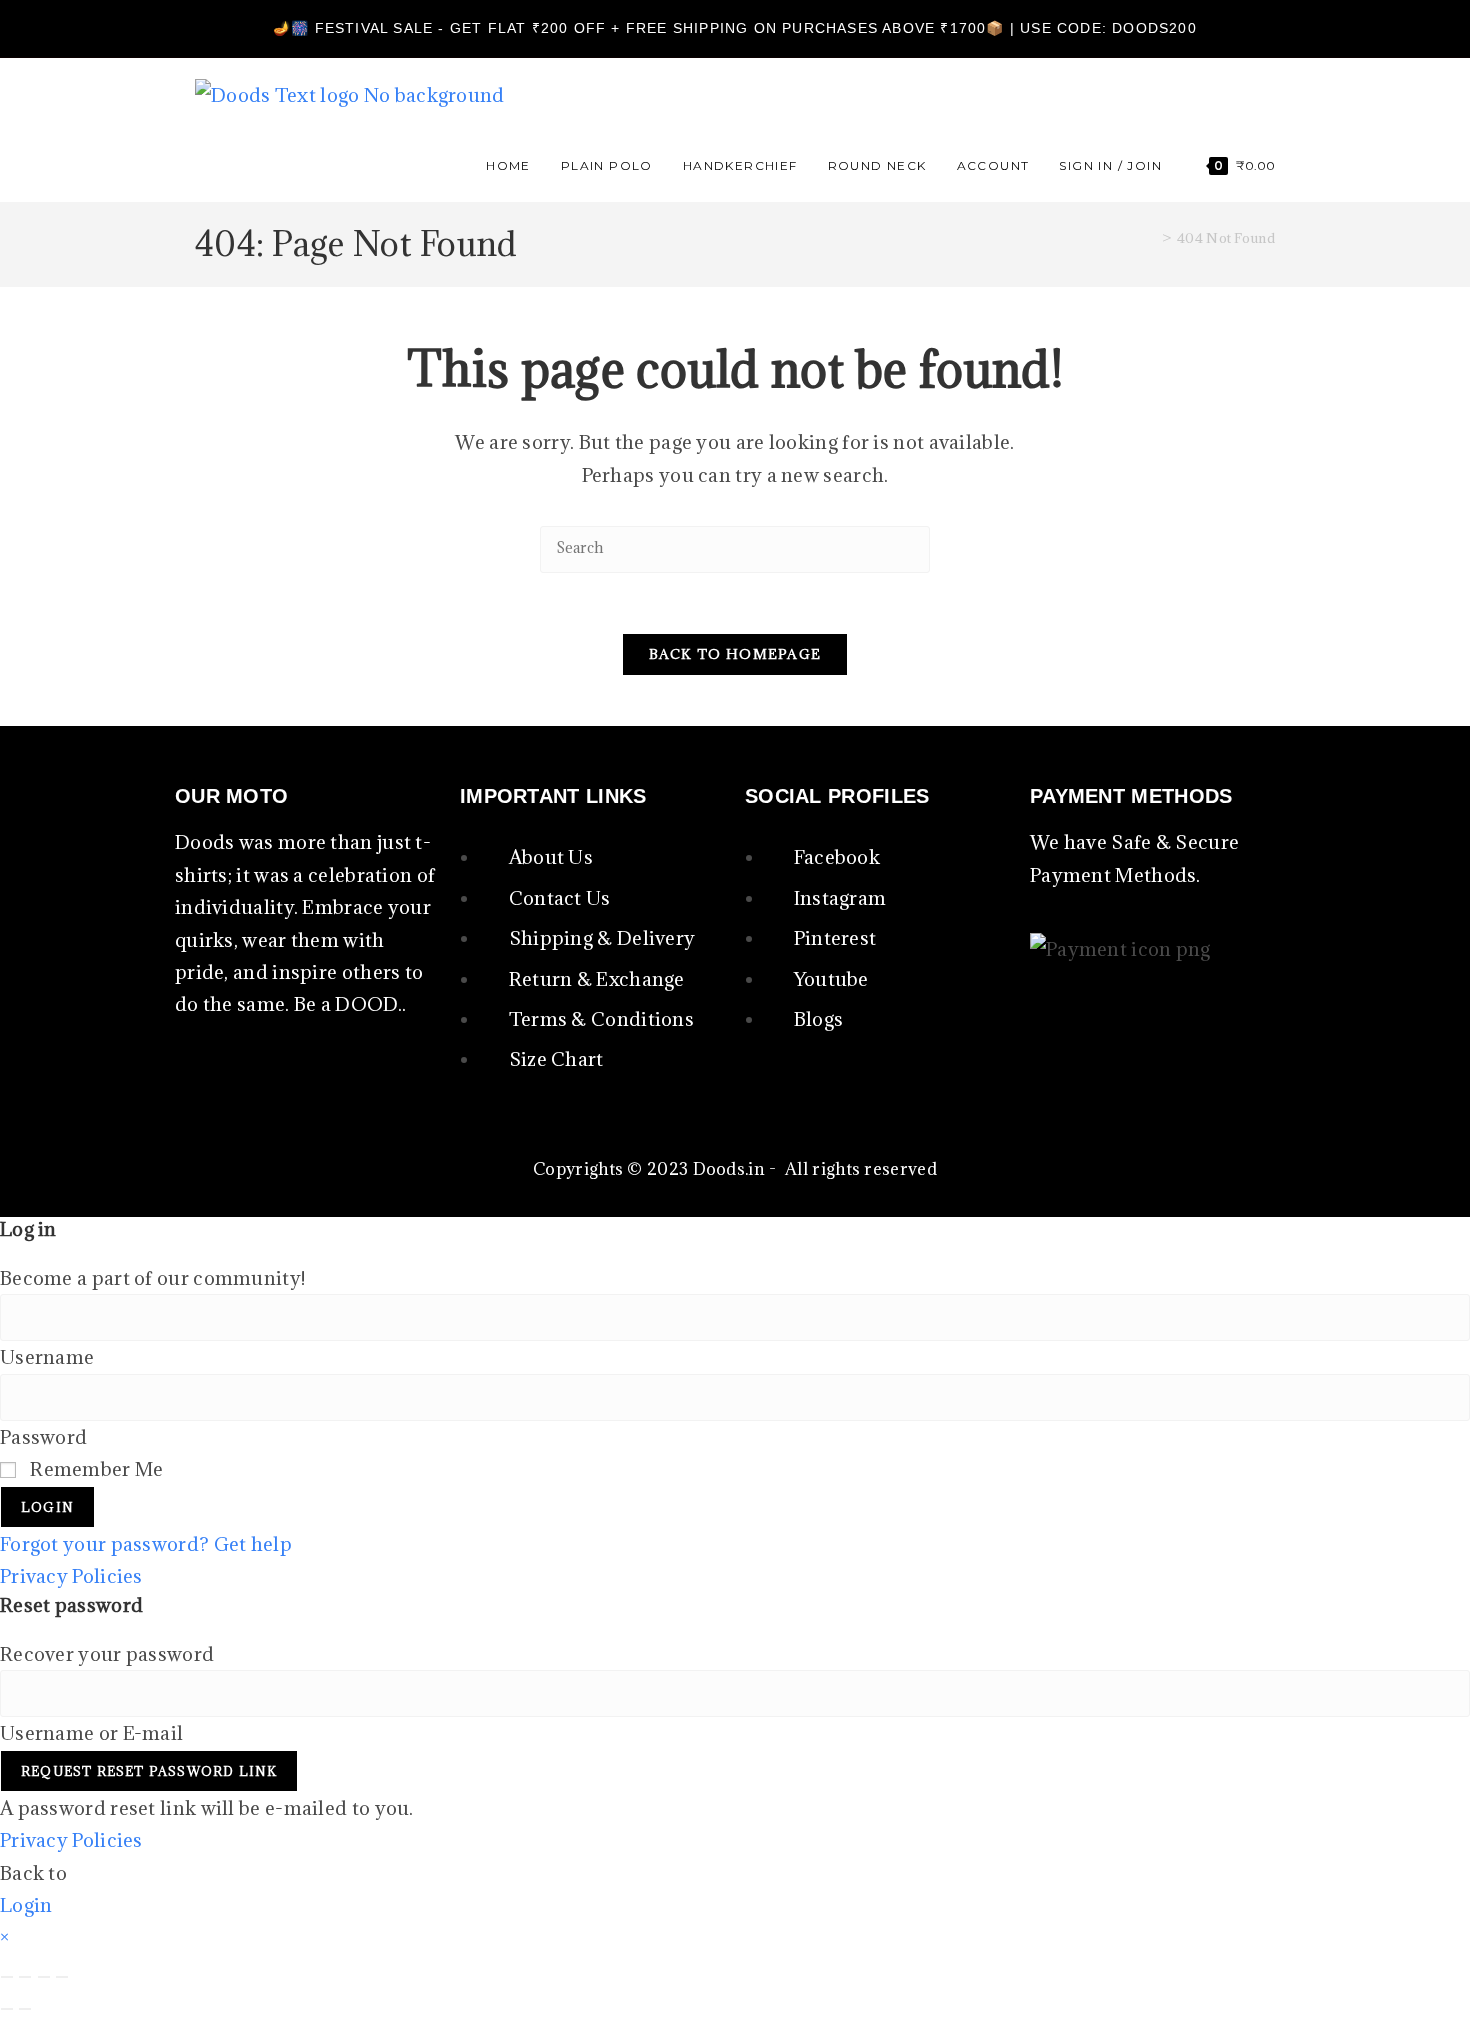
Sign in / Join (1110, 165)
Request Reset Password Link (149, 1771)
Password (43, 1437)
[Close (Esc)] (62, 1977)
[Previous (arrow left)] (7, 2009)
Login (47, 1507)
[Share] (44, 1977)
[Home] (1150, 238)
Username (47, 1357)
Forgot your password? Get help (146, 1544)
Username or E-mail (91, 1733)
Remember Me (95, 1469)
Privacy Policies (71, 1576)
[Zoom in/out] (7, 1977)
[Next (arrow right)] (25, 2009)
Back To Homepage (735, 654)
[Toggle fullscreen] (25, 1977)
